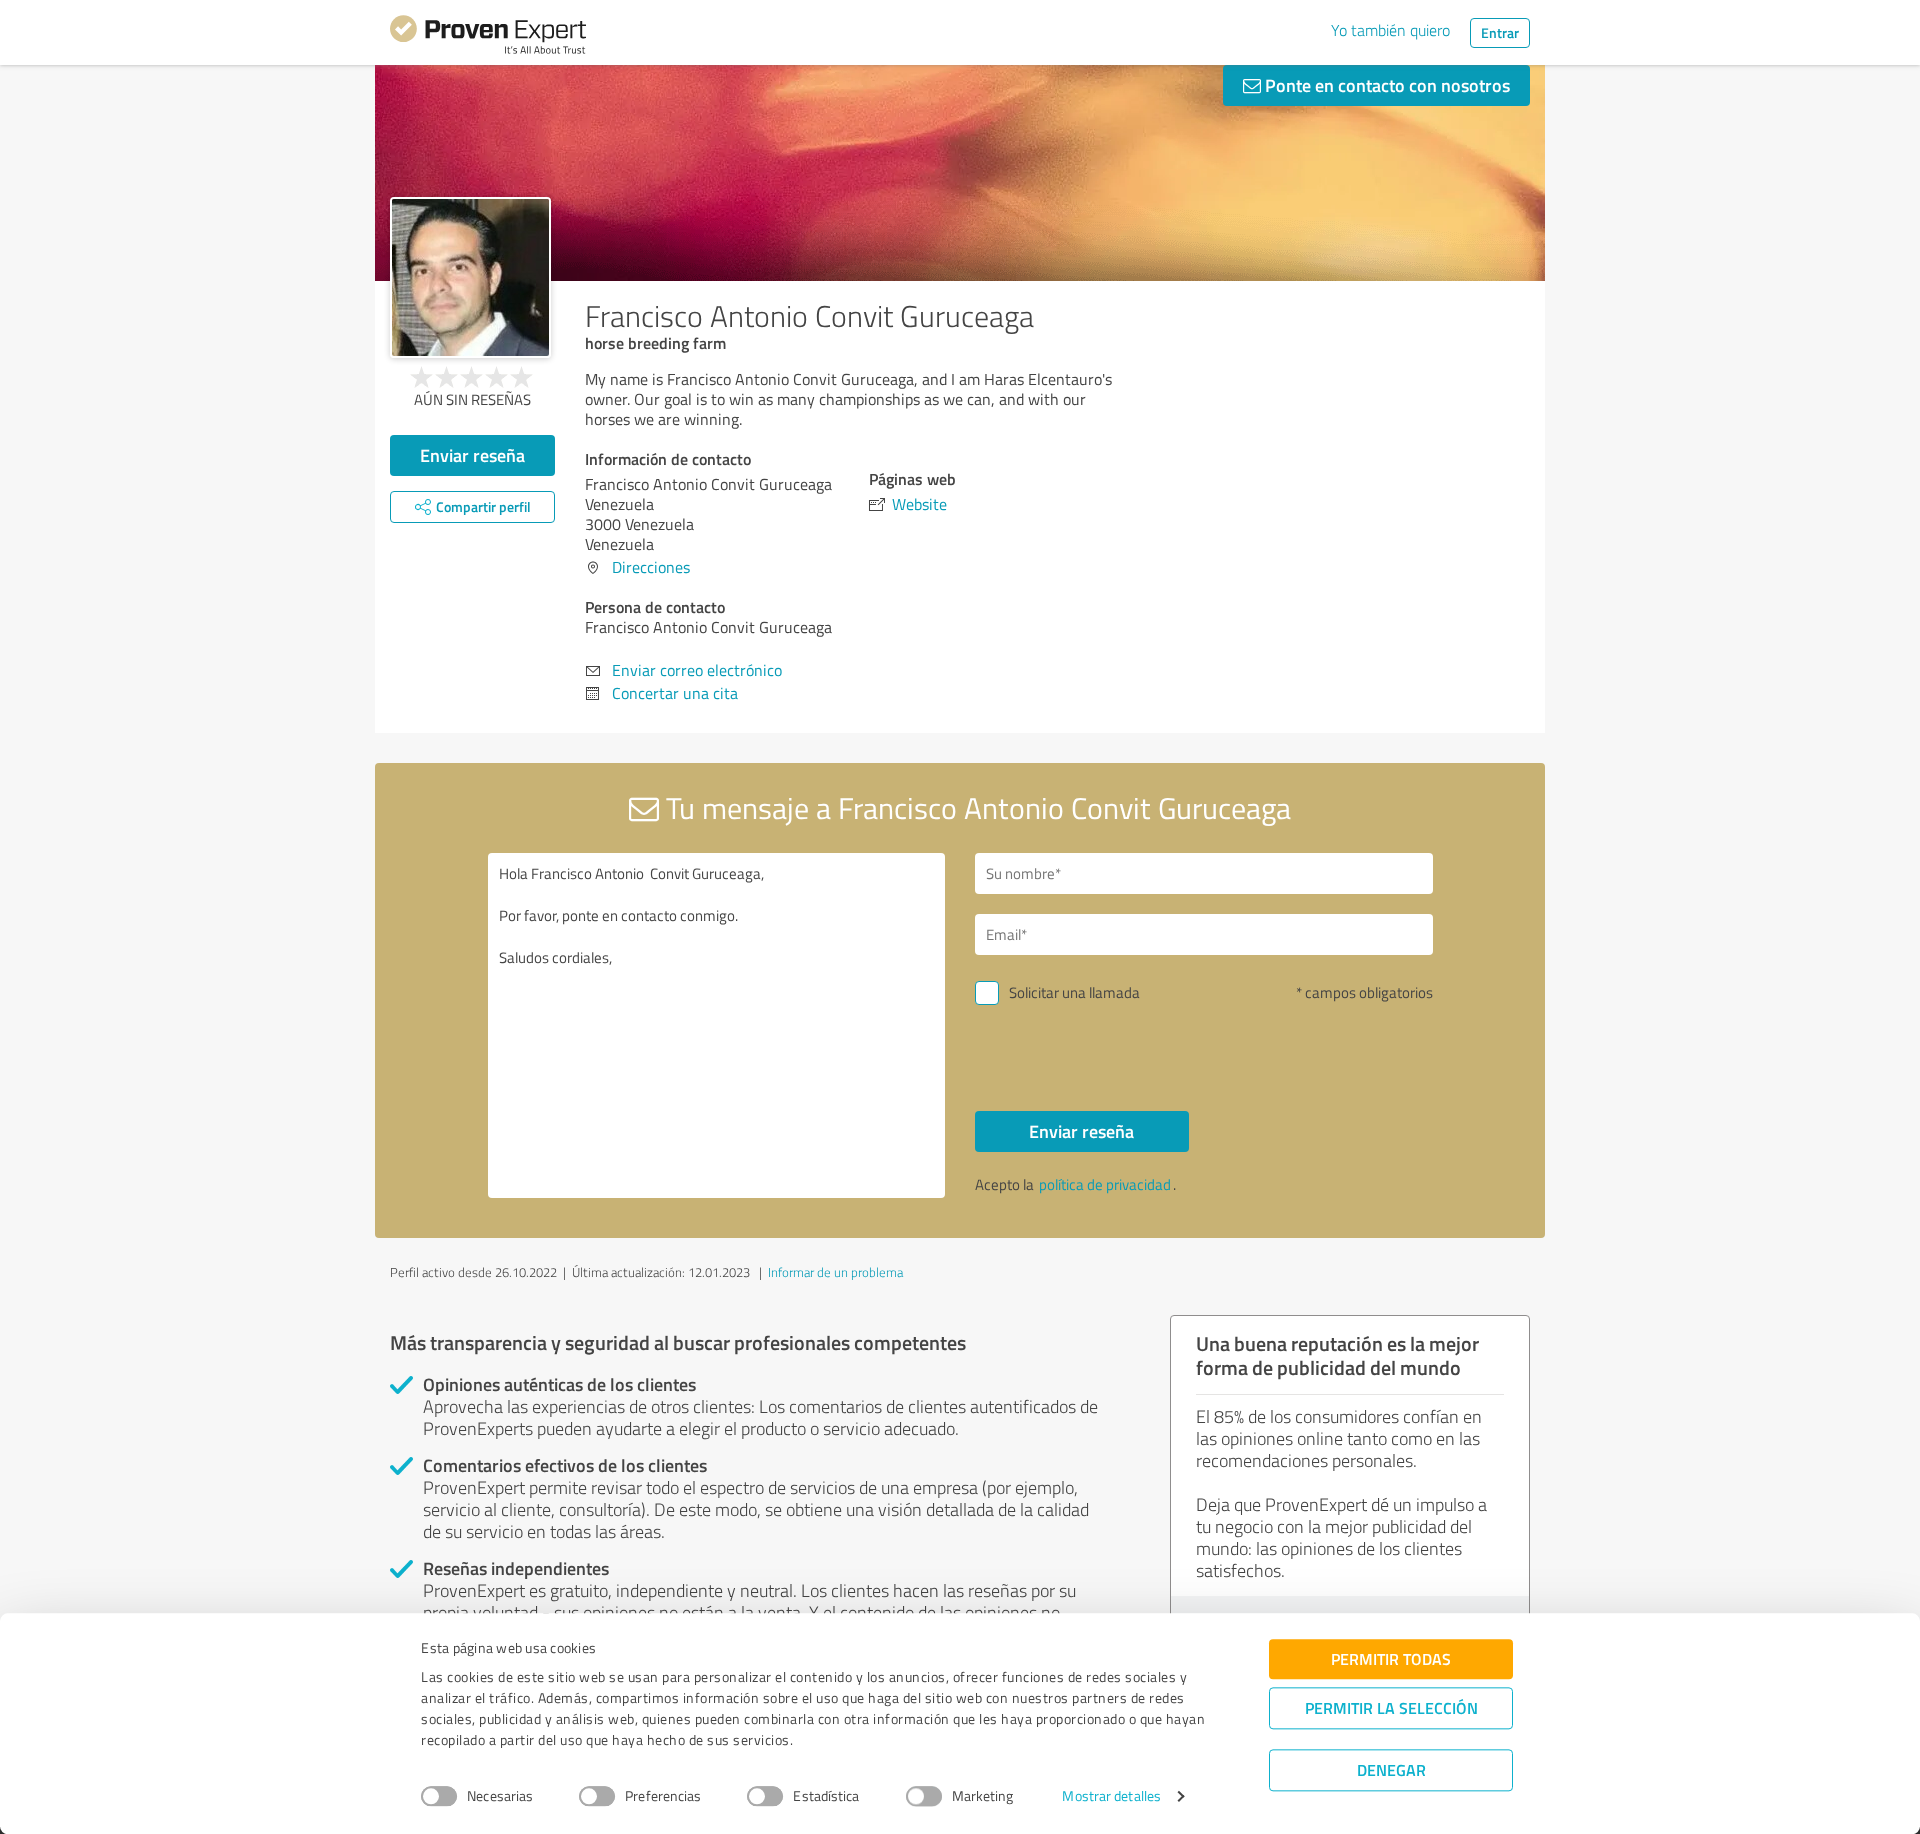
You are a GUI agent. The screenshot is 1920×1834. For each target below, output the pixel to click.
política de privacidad (1105, 1184)
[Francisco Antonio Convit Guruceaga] (470, 277)
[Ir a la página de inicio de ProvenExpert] (488, 38)
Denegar (1391, 1769)
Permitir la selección (1391, 1707)
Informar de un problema (835, 1272)
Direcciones (651, 567)
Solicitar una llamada (1074, 992)
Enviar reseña (472, 455)
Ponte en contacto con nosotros (1385, 85)
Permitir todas (1391, 1658)
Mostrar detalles (1111, 1796)
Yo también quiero (1390, 30)
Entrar (1500, 32)
